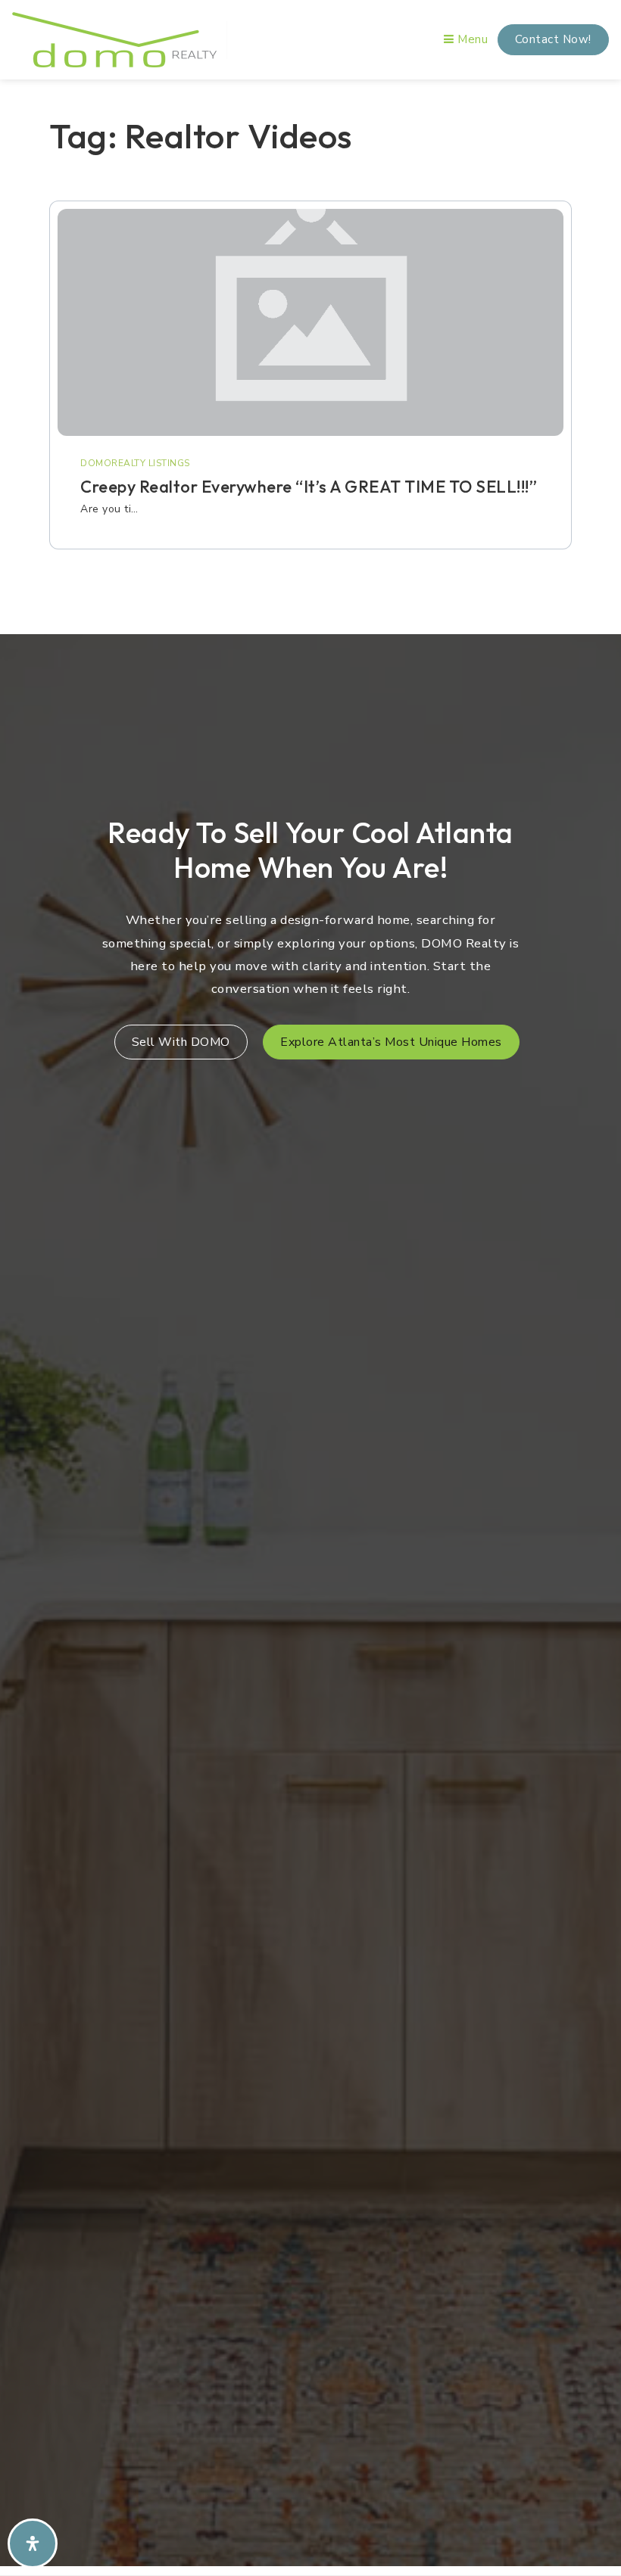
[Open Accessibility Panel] (33, 2543)
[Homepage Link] (114, 39)
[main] (310, 352)
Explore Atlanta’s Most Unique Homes (391, 1042)
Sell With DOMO (181, 1042)
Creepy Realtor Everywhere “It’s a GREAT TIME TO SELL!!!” (309, 487)
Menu (471, 39)
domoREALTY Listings (135, 463)
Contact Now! (553, 39)
